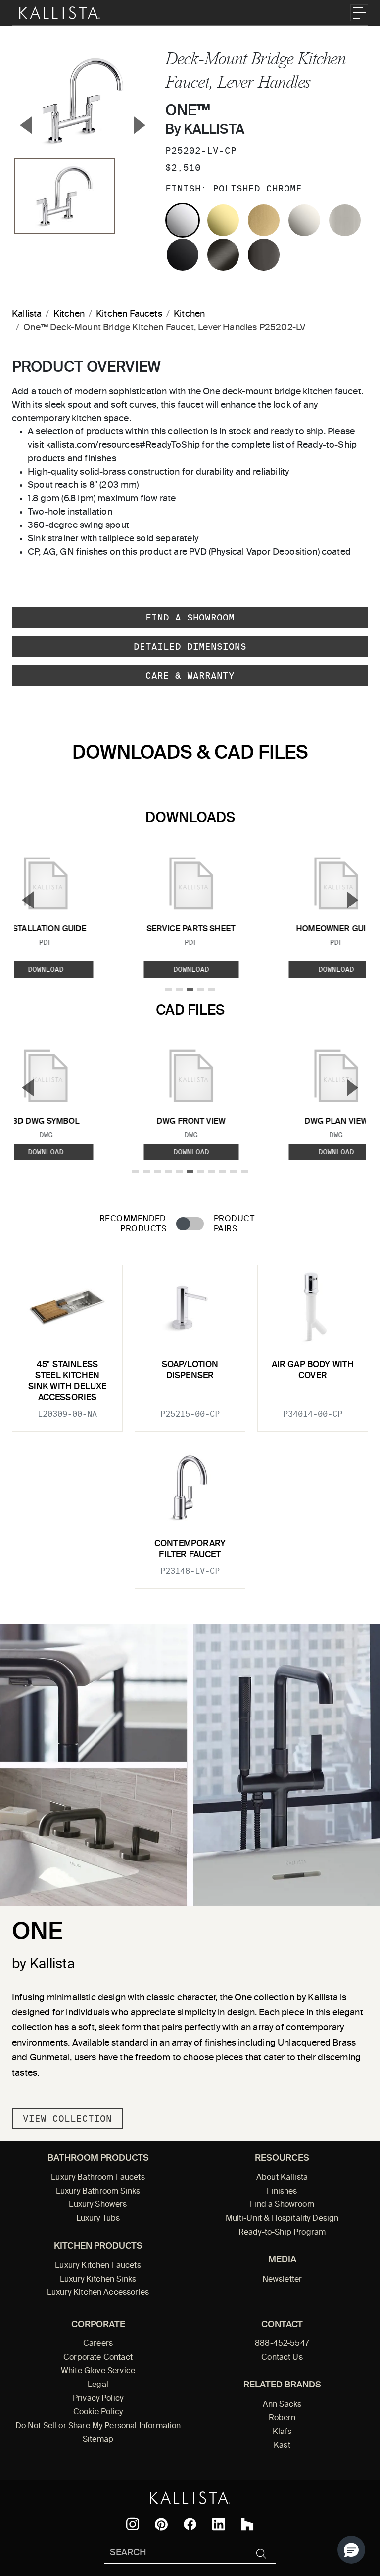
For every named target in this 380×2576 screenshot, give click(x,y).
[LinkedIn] (219, 2524)
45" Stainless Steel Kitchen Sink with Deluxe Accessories (68, 1382)
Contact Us (282, 2358)
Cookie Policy (98, 2412)
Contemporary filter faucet (190, 1550)
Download (191, 969)
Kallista (27, 314)
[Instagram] (133, 2524)
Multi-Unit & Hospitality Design (282, 2219)
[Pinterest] (161, 2524)
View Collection (67, 2119)
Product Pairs (234, 1224)
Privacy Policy (98, 2399)
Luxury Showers (98, 2205)
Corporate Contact (98, 2358)
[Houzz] (247, 2524)
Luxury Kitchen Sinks (98, 2280)
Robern (282, 2418)
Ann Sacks (282, 2405)
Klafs (282, 2432)
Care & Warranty (190, 676)
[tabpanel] (190, 1421)
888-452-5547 (282, 2344)
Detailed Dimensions (190, 646)
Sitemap (98, 2440)
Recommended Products (133, 1224)
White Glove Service (98, 2371)
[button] (351, 2550)
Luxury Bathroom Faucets (98, 2178)
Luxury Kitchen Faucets (98, 2266)
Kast (282, 2446)
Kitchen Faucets (129, 314)
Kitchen (69, 314)
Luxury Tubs (98, 2219)
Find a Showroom (190, 617)
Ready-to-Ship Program (282, 2233)
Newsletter (282, 2280)
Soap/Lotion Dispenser (190, 1370)
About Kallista (282, 2178)
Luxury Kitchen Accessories (98, 2293)
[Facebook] (190, 2524)
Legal (98, 2385)
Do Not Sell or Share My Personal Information (98, 2426)
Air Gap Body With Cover (313, 1370)
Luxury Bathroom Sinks (98, 2192)
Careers (98, 2344)
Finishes (282, 2192)
